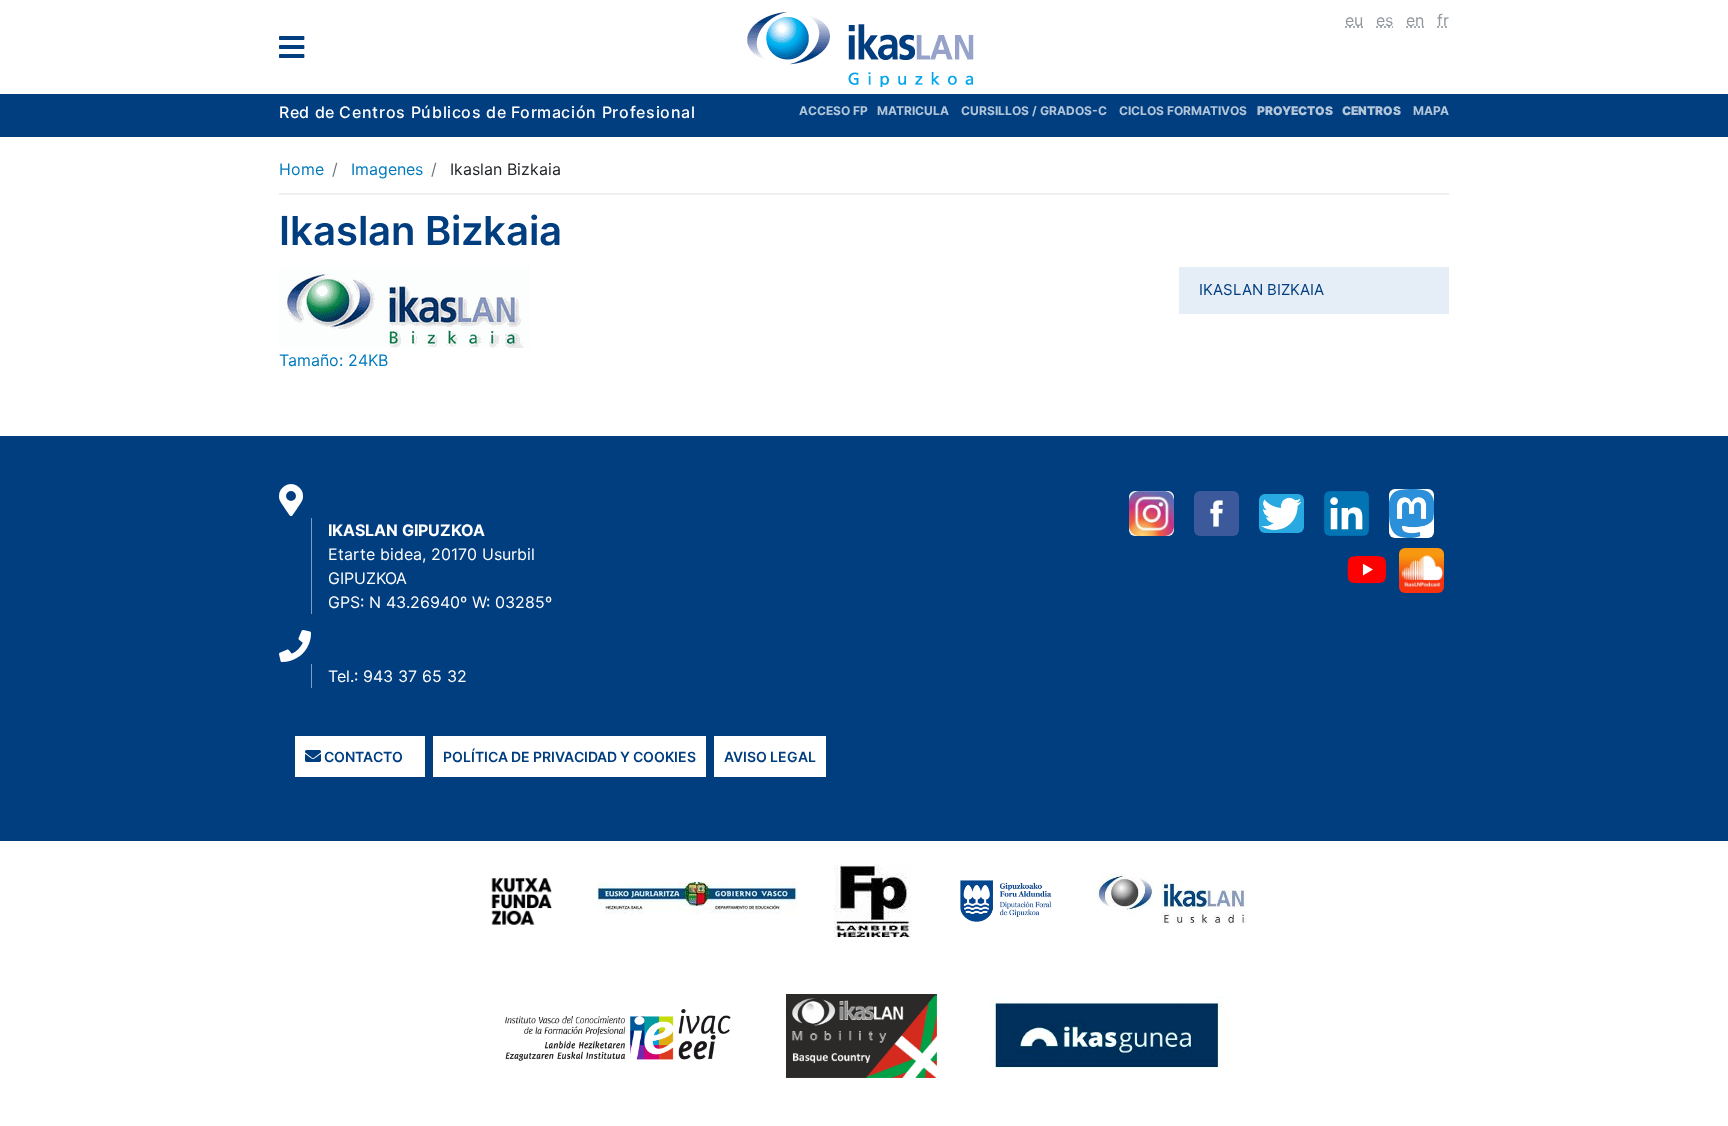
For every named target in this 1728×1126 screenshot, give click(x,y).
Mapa (1431, 110)
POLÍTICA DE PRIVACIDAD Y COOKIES (569, 756)
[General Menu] (297, 51)
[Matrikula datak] (1340, 110)
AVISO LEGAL (770, 756)
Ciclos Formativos (1183, 110)
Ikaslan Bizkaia (1261, 289)
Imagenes (387, 169)
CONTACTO (362, 756)
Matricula (919, 110)
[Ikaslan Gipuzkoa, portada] (864, 49)
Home (301, 169)
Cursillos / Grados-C (1034, 110)
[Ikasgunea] (1107, 1035)
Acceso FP (838, 110)
